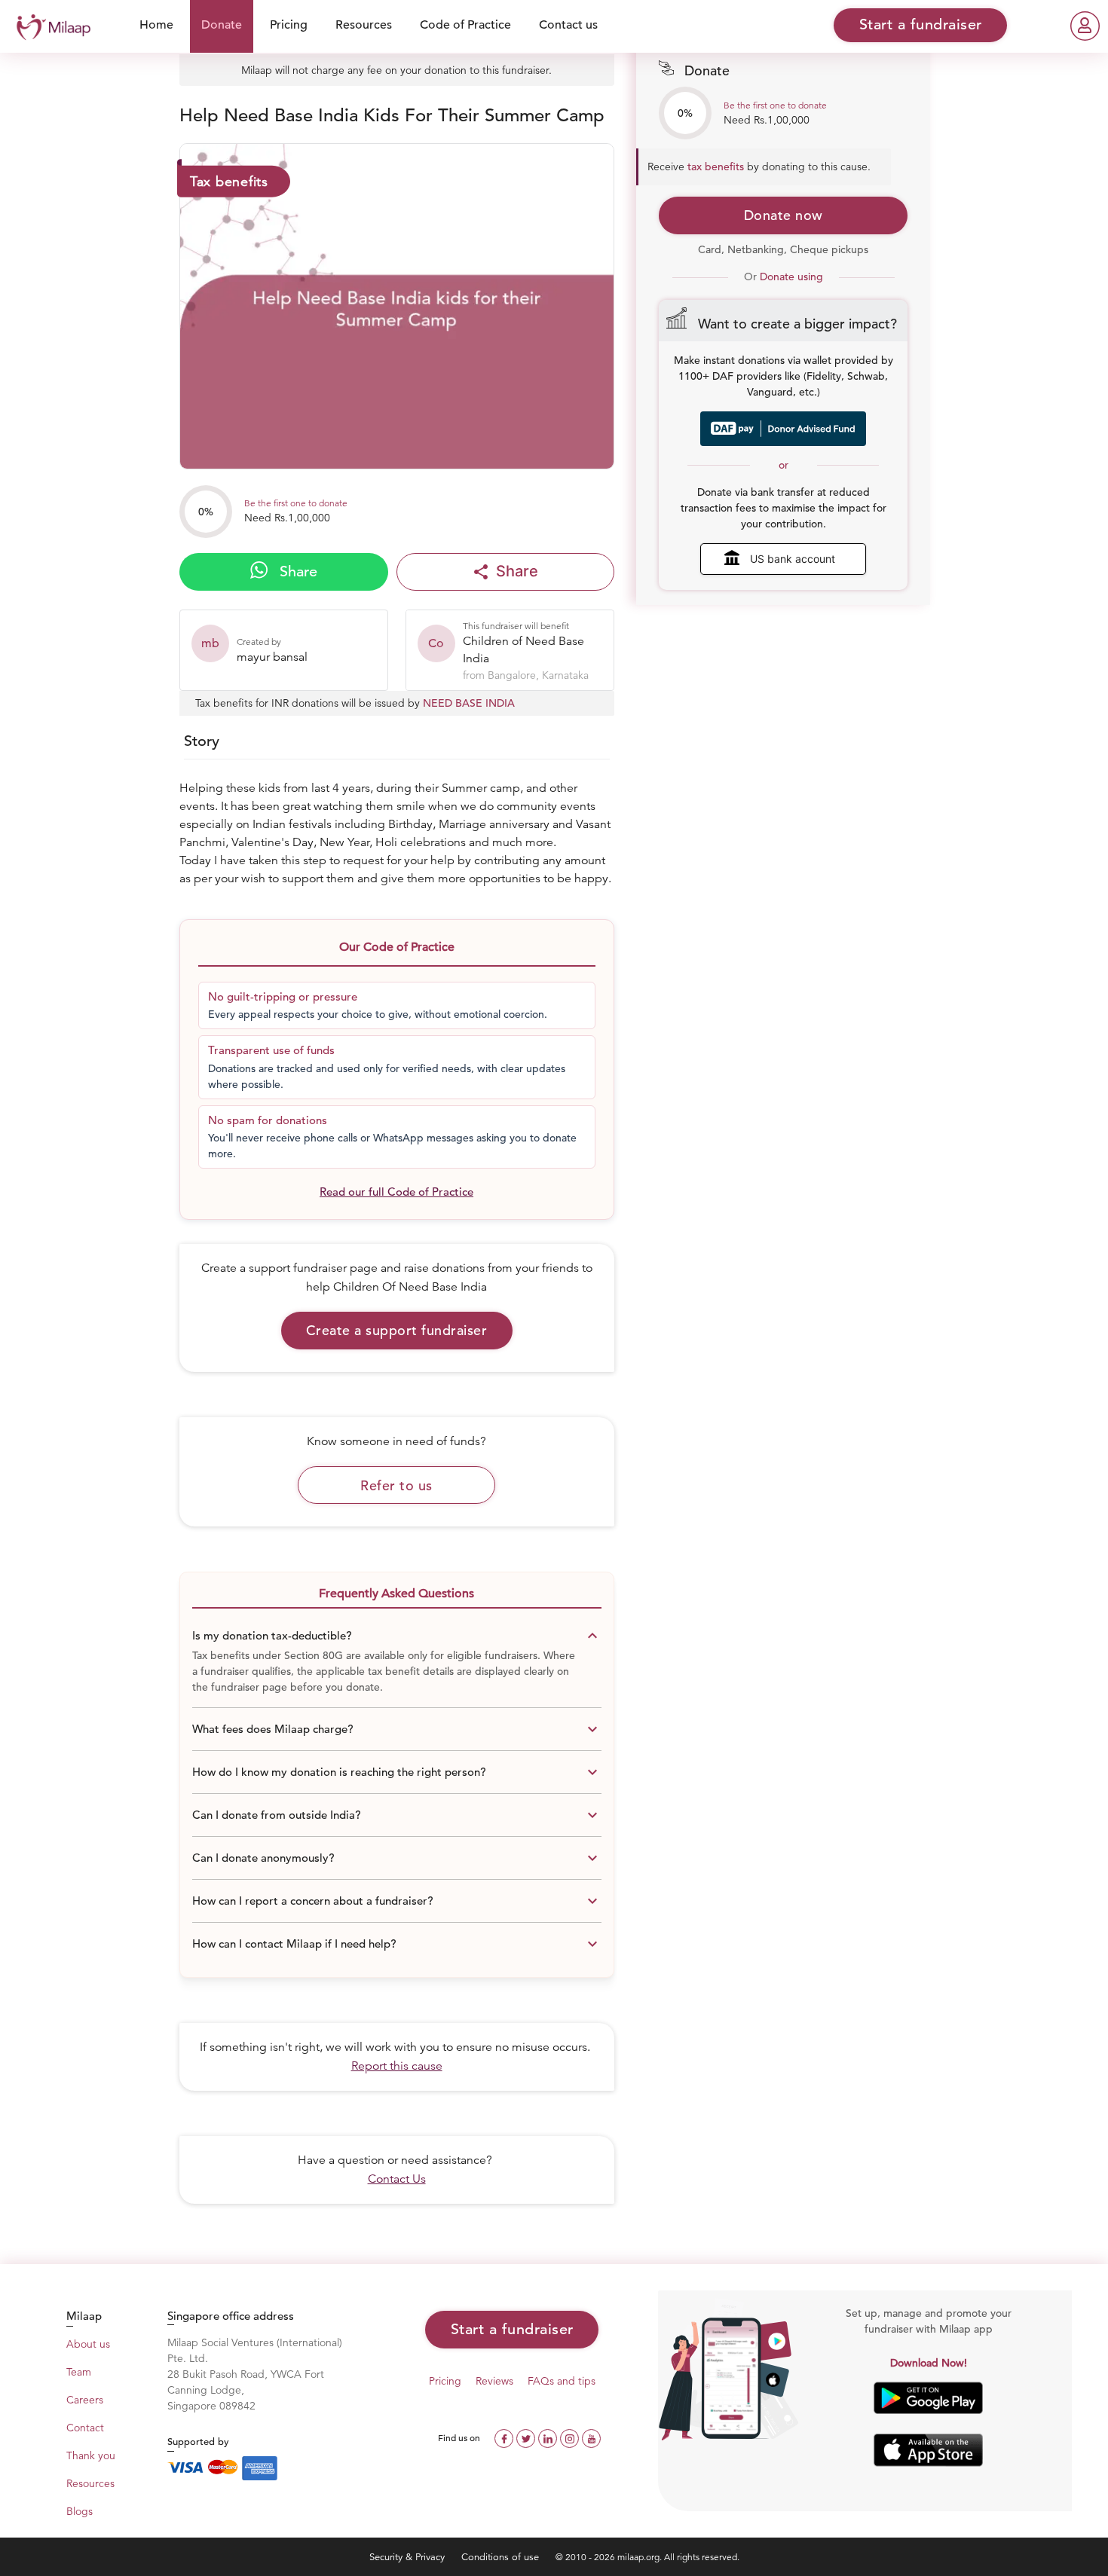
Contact (85, 2428)
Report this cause (397, 2066)
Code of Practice (465, 25)
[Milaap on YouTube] (591, 2437)
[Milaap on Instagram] (571, 2437)
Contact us (568, 25)
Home (156, 25)
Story (202, 741)
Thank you (91, 2455)
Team (79, 2372)
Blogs (80, 2511)
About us (88, 2344)
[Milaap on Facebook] (505, 2437)
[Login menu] (1085, 26)
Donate (222, 25)
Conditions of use (502, 2557)
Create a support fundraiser (397, 1330)
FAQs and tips (562, 2381)
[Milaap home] (50, 25)
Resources (364, 25)
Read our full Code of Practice (396, 1192)
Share (296, 571)
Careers (85, 2400)
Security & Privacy (409, 2557)
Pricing (289, 25)
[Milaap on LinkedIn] (549, 2437)
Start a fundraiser (512, 2329)
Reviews (494, 2381)
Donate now (784, 215)
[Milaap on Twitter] (527, 2437)
